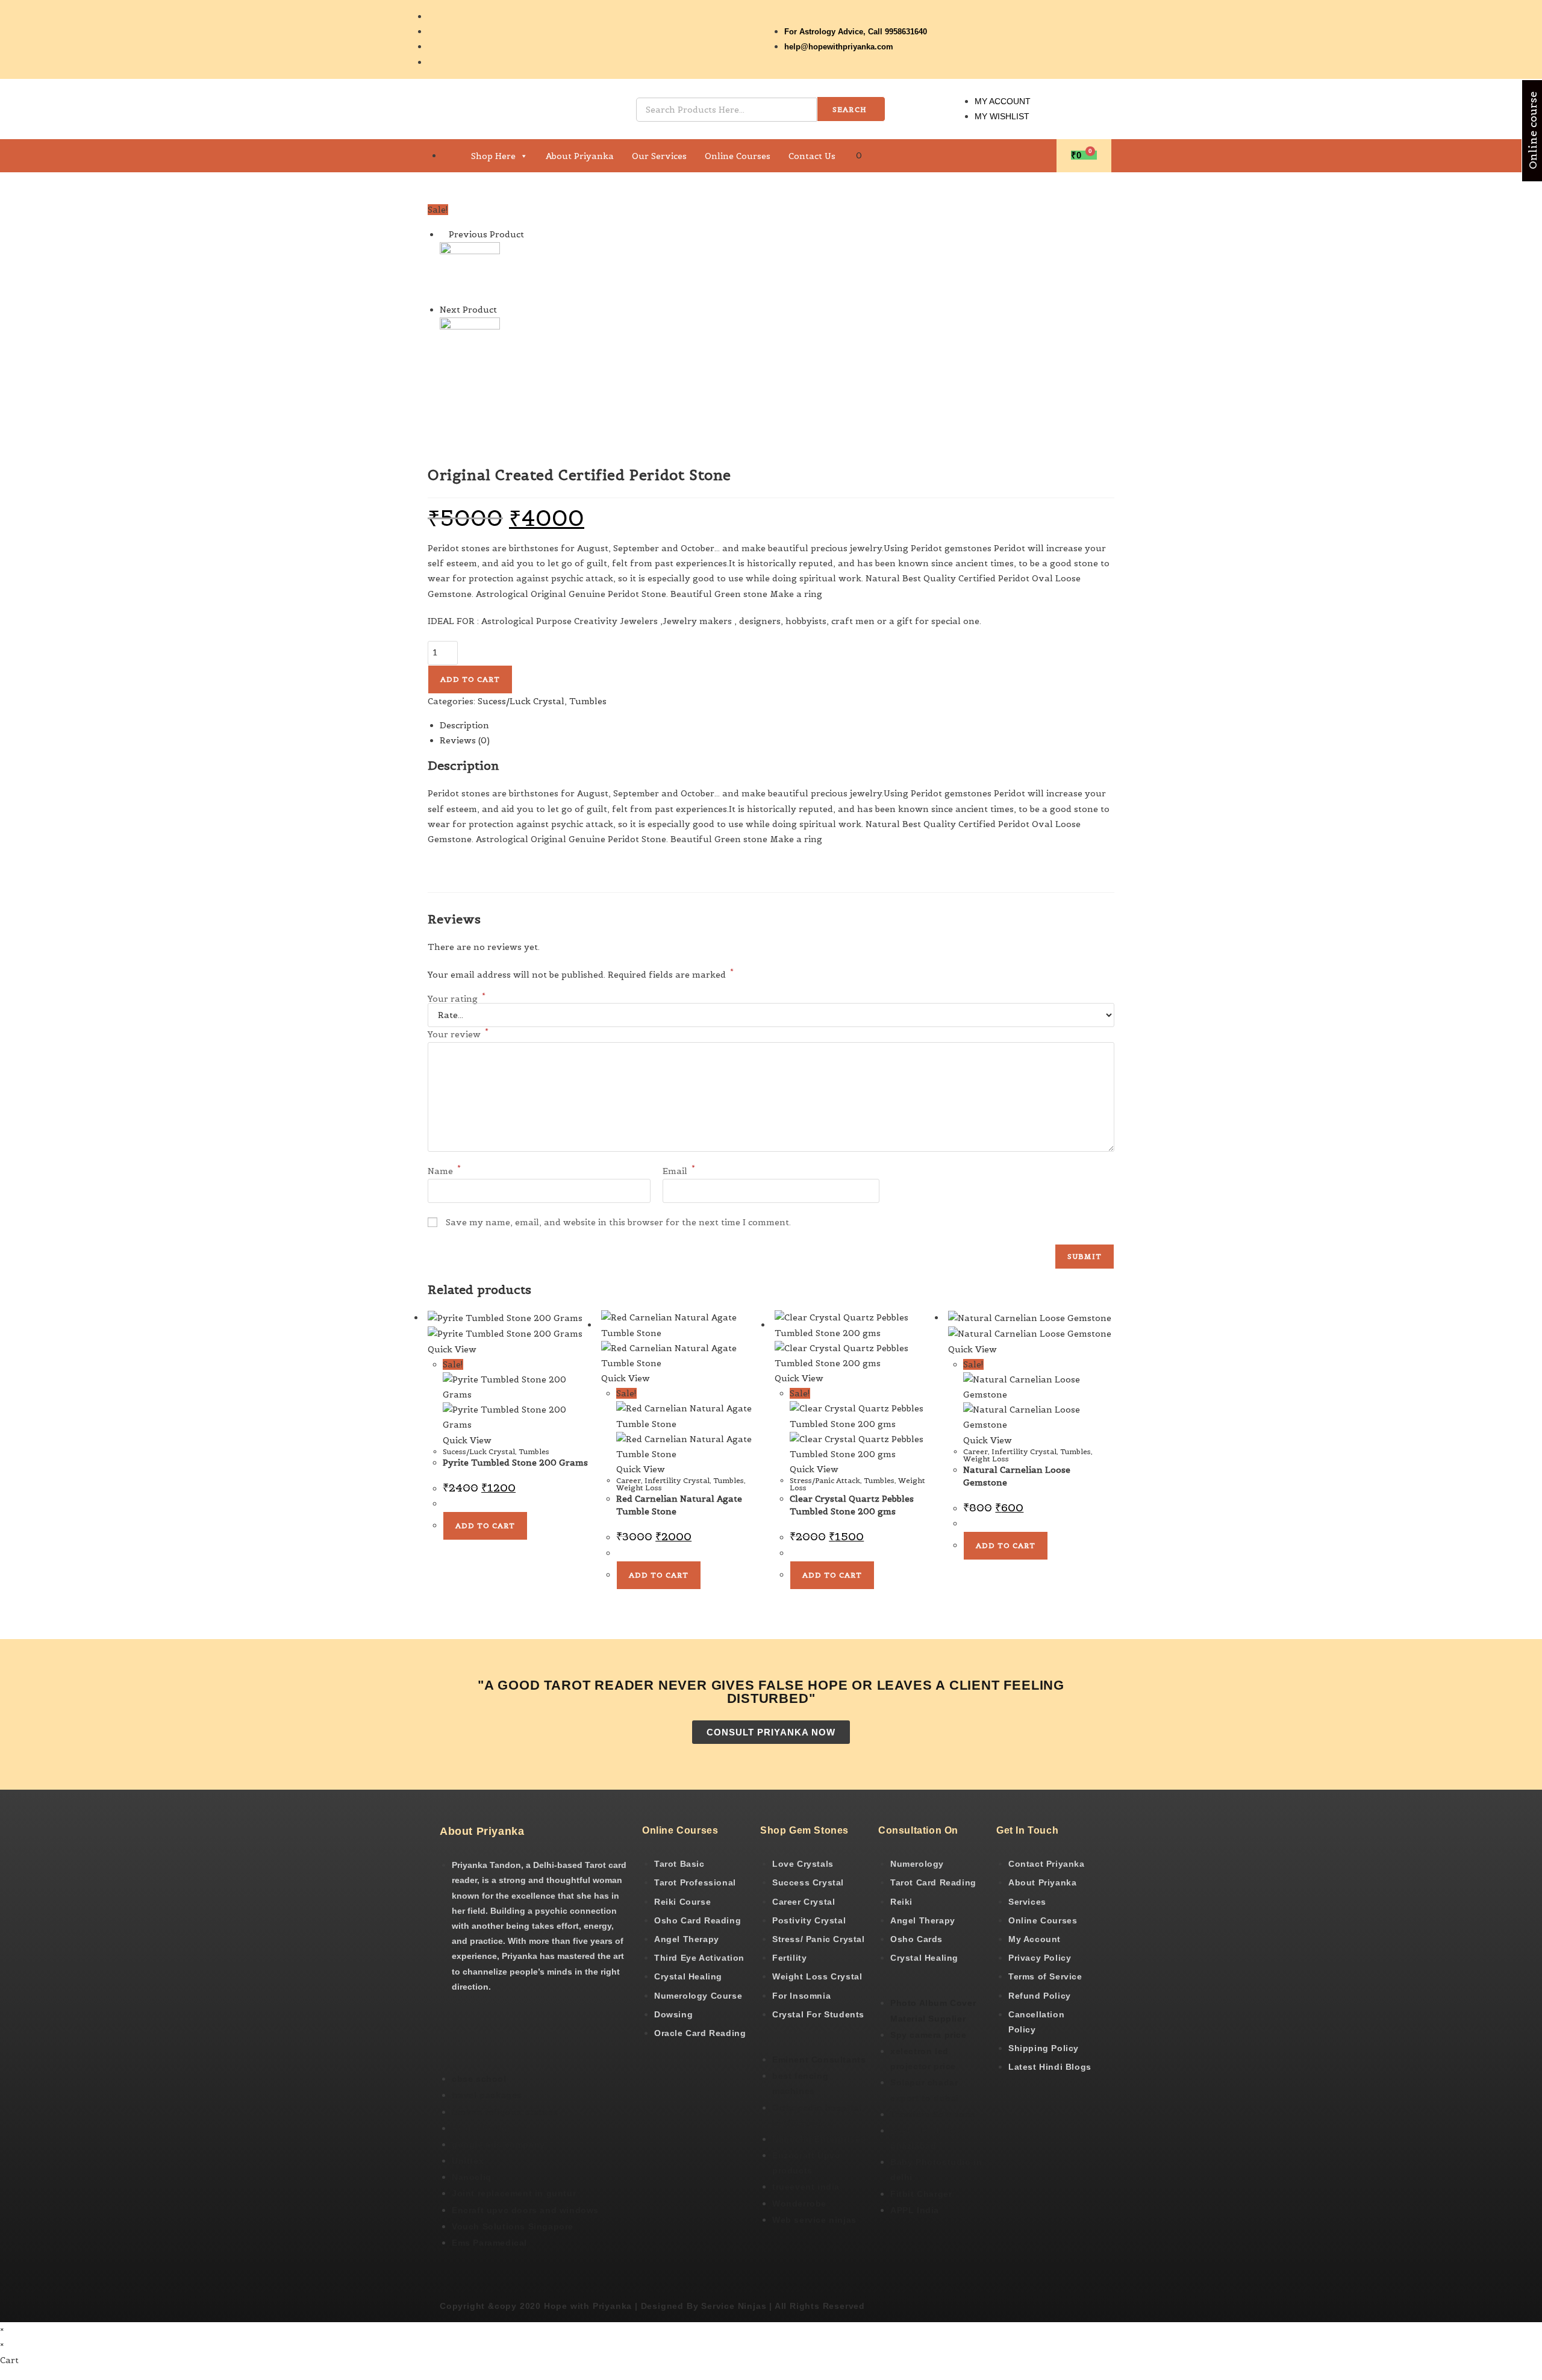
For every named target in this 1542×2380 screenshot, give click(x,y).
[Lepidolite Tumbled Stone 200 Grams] (470, 271)
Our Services (659, 156)
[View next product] (503, 310)
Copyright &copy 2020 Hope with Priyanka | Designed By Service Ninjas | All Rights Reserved (652, 2306)
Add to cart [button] (485, 1526)
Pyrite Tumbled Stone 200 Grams (515, 1463)
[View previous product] (443, 234)
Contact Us (812, 156)
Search (850, 109)
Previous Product (486, 234)
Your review (458, 1034)
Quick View (452, 1349)
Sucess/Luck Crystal (521, 701)
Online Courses (738, 156)
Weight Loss (639, 1488)
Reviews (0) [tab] (465, 740)
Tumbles (588, 701)
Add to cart (470, 679)
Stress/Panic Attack (825, 1480)
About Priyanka (580, 156)
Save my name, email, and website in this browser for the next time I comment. (618, 1222)
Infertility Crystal (677, 1480)
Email (679, 1171)
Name (444, 1171)
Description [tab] (464, 725)
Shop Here (493, 156)
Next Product (468, 310)
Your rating (457, 999)
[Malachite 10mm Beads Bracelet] (470, 346)
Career (629, 1480)
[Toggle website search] (882, 155)
